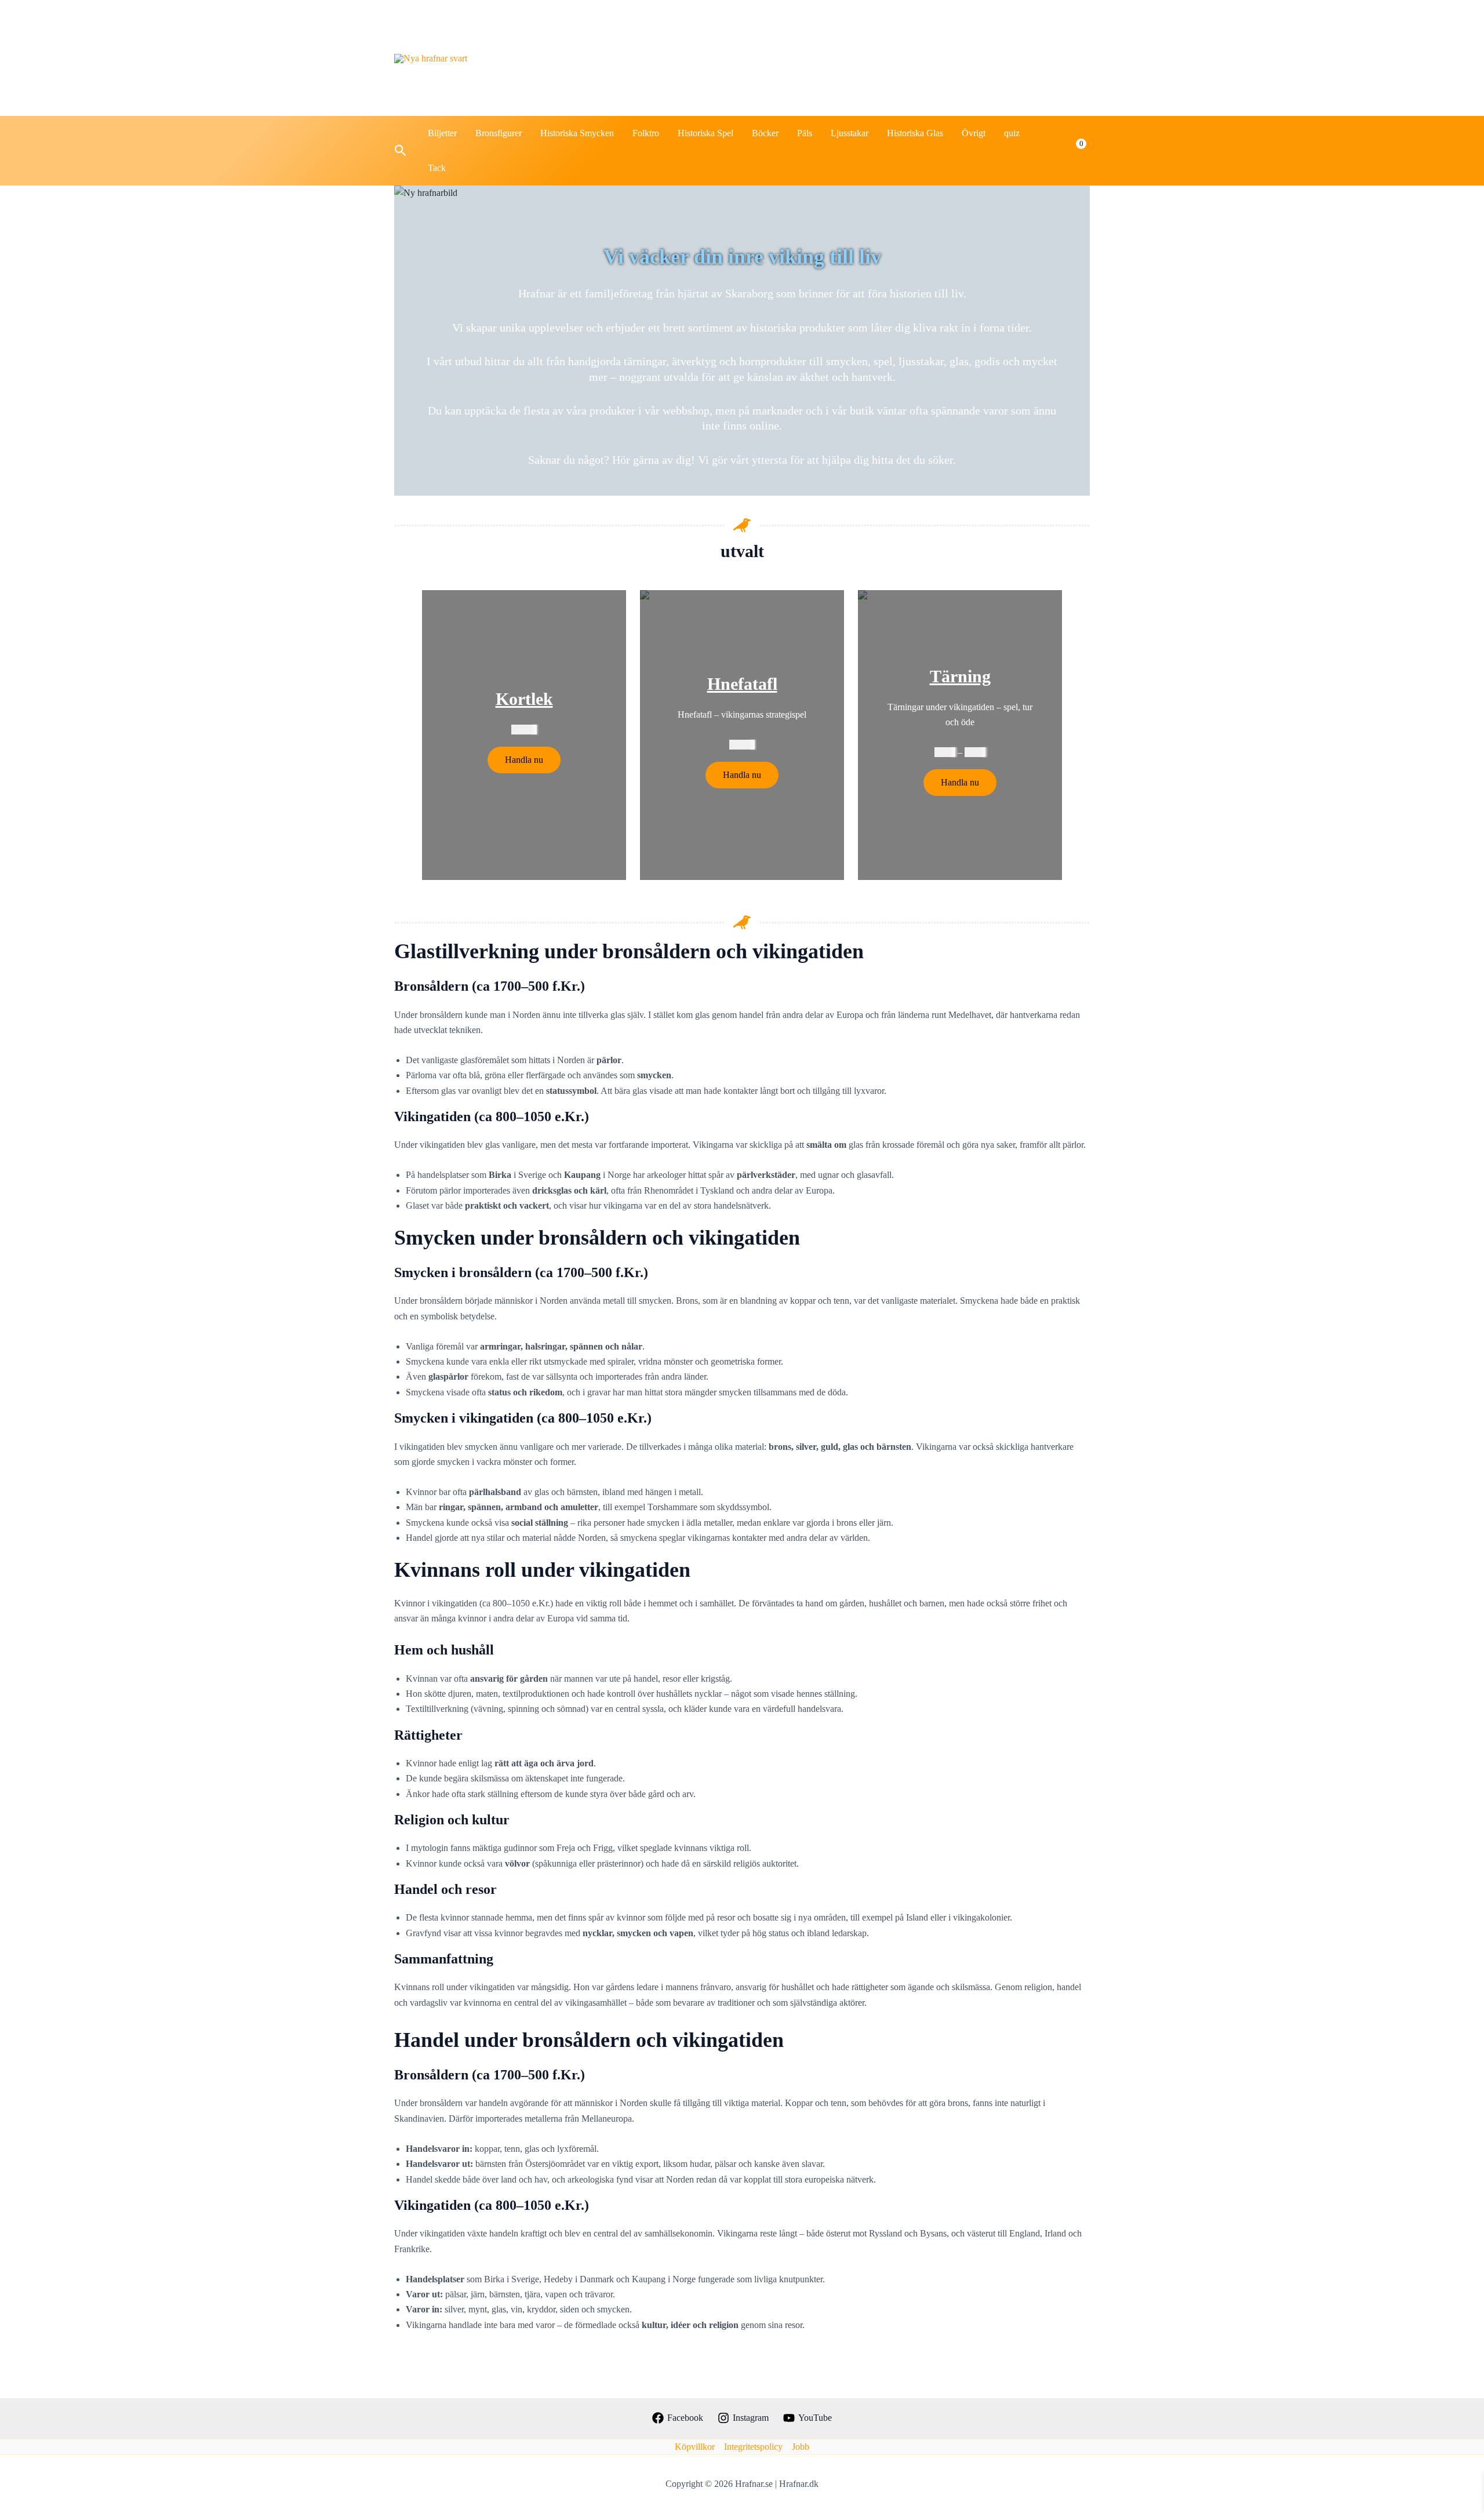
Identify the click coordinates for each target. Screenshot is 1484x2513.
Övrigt (974, 133)
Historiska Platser (829, 58)
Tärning (960, 676)
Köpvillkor (695, 2447)
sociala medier (985, 58)
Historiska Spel (705, 133)
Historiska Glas (915, 133)
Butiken (745, 58)
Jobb (801, 2447)
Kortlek (524, 699)
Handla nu (524, 760)
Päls (805, 133)
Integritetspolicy (753, 2447)
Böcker (765, 133)
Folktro (646, 133)
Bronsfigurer (499, 133)
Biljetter (442, 133)
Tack (437, 168)
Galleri (911, 58)
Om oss (1061, 58)
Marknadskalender (660, 58)
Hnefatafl (742, 684)
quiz (1012, 133)
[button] (401, 151)
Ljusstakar (850, 133)
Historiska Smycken (577, 133)
